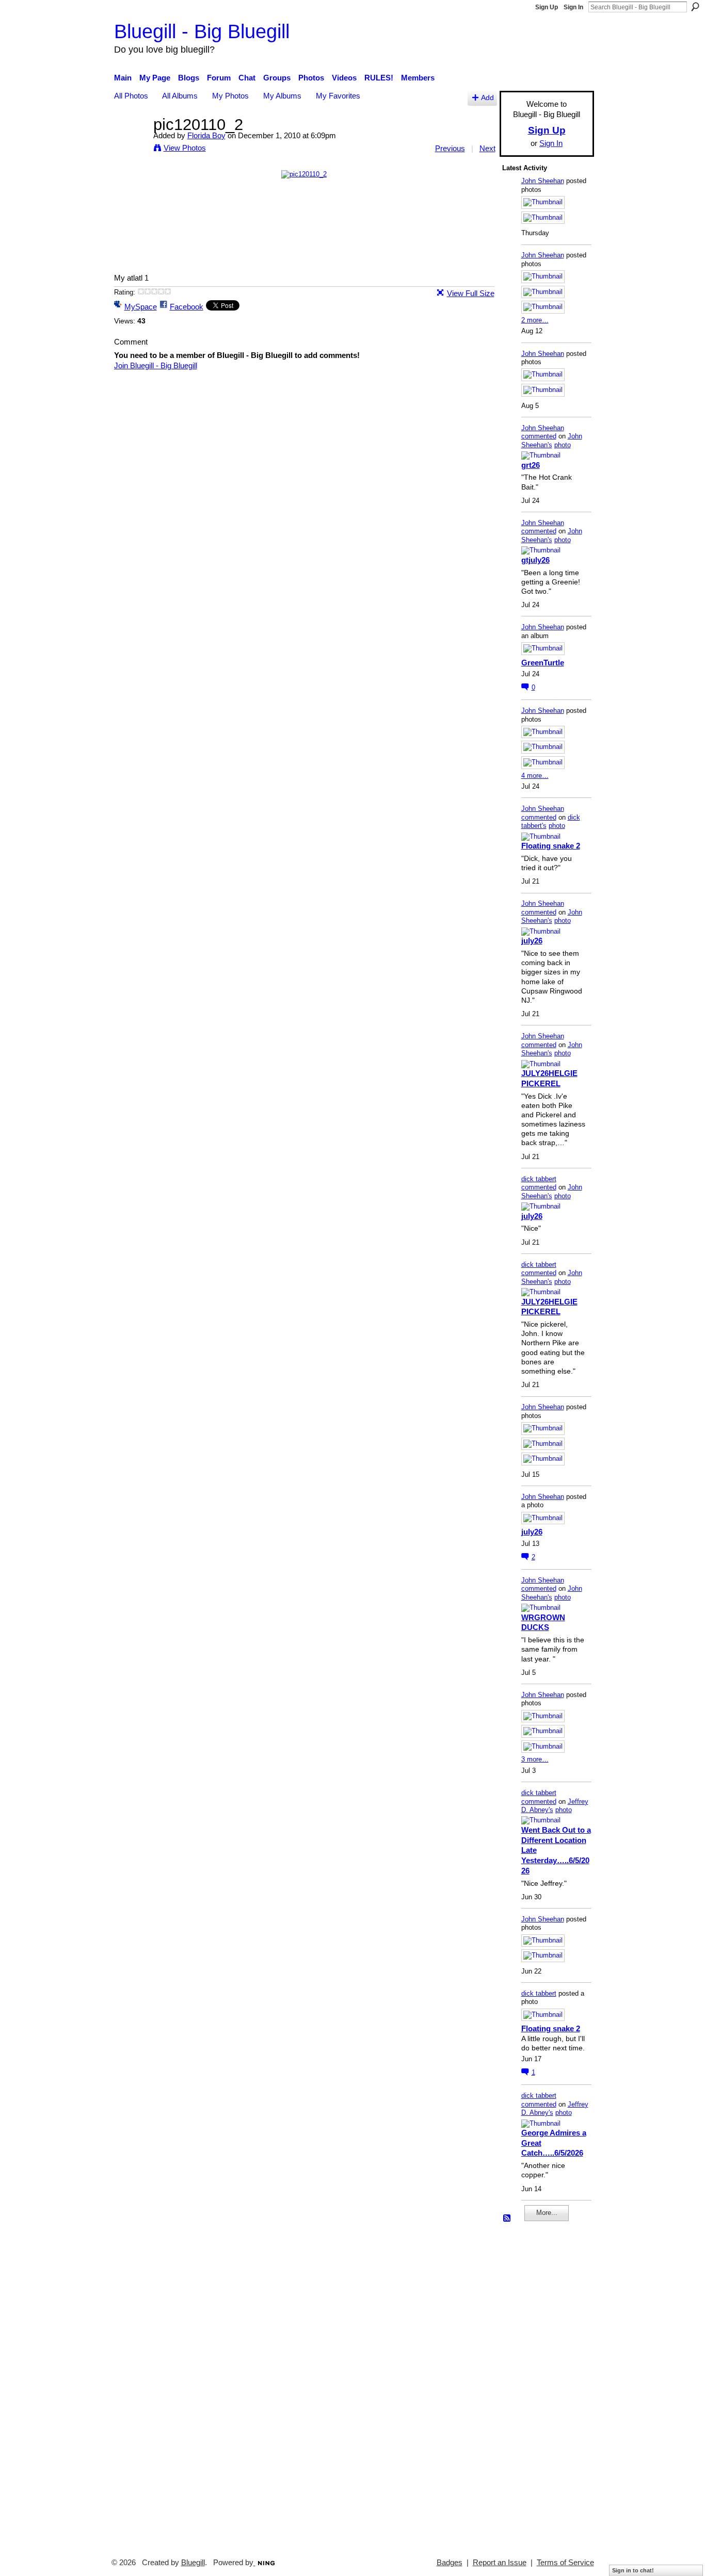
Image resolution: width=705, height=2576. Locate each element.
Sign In (573, 7)
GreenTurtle (543, 663)
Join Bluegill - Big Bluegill (156, 365)
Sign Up (547, 7)
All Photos (131, 96)
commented (539, 436)
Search (695, 7)
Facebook (187, 307)
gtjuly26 (535, 560)
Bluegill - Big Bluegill (202, 31)
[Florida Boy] (131, 144)
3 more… (535, 1759)
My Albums (282, 96)
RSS (507, 2219)
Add (487, 98)
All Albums (180, 96)
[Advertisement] (533, 2385)
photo (563, 445)
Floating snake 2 (551, 846)
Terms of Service (565, 2563)
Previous (450, 148)
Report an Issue (500, 2563)
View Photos (185, 148)
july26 (532, 941)
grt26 (531, 465)
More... (547, 2213)
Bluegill (193, 2563)
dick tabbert (539, 1179)
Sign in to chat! (633, 2570)
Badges (450, 2563)
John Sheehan (543, 181)
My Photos (230, 96)
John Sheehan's (552, 441)
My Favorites (338, 96)
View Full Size (471, 293)
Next (487, 148)
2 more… (535, 320)
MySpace (141, 307)
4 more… (535, 776)
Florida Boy (206, 135)
